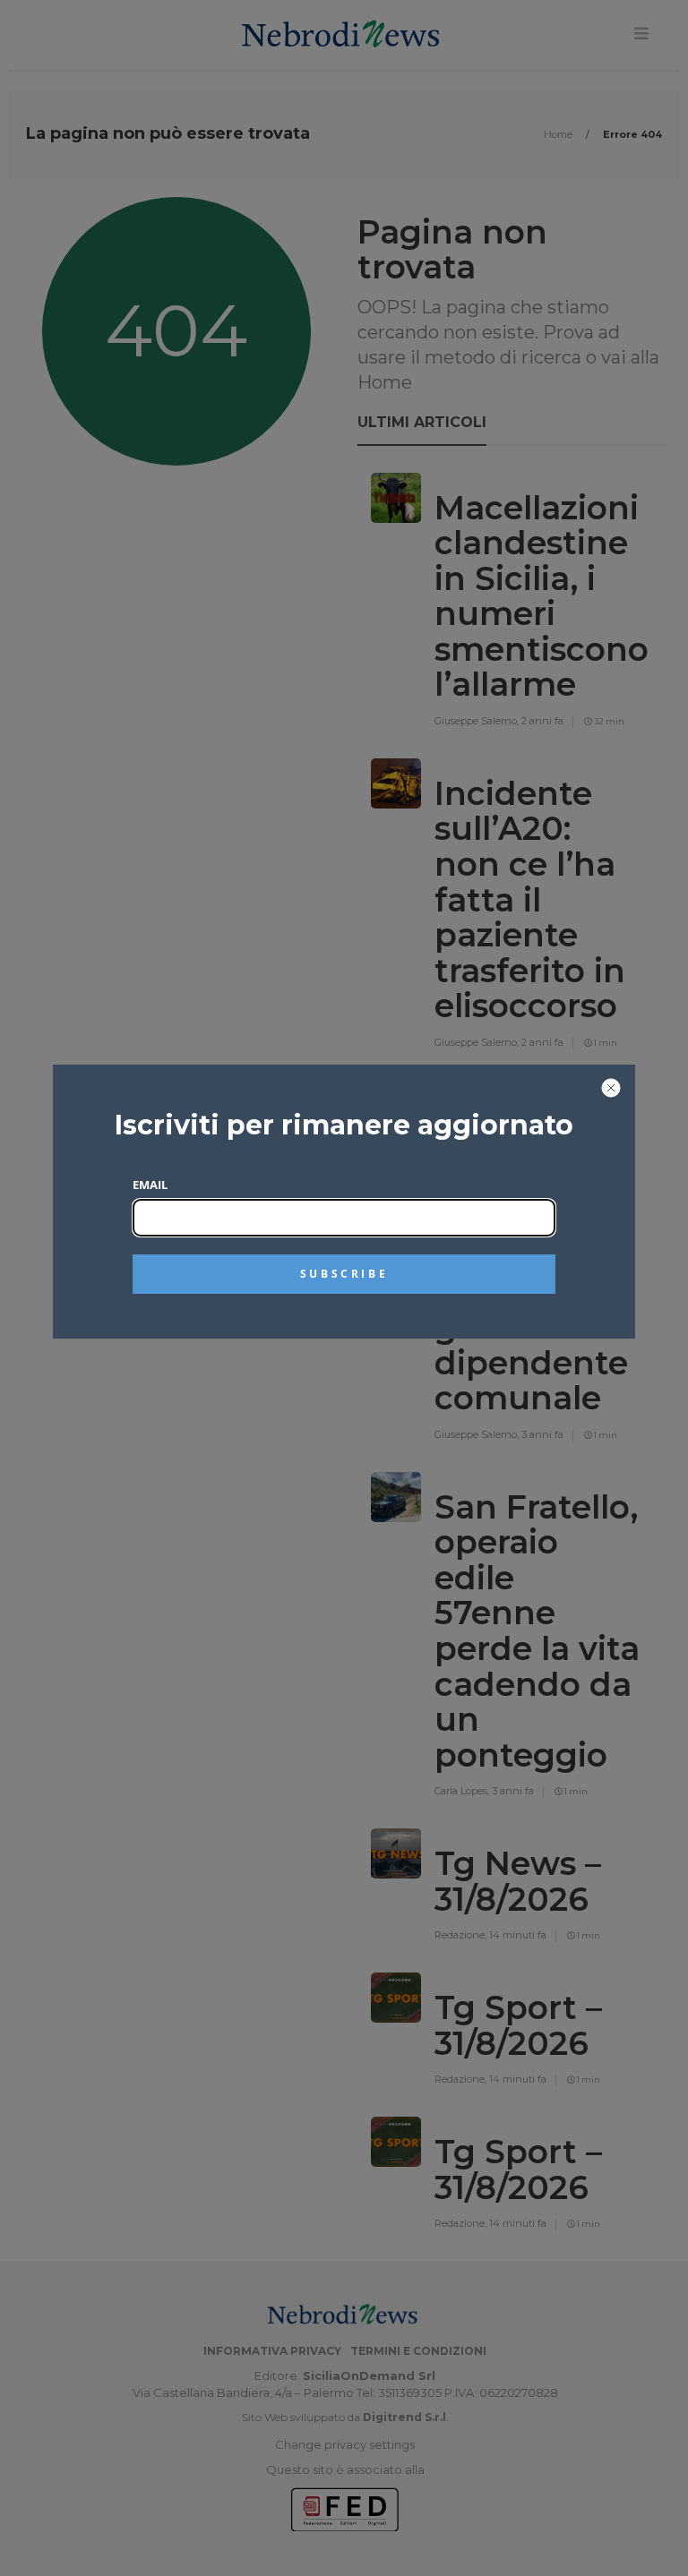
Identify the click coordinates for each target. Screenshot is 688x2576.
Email (150, 1185)
